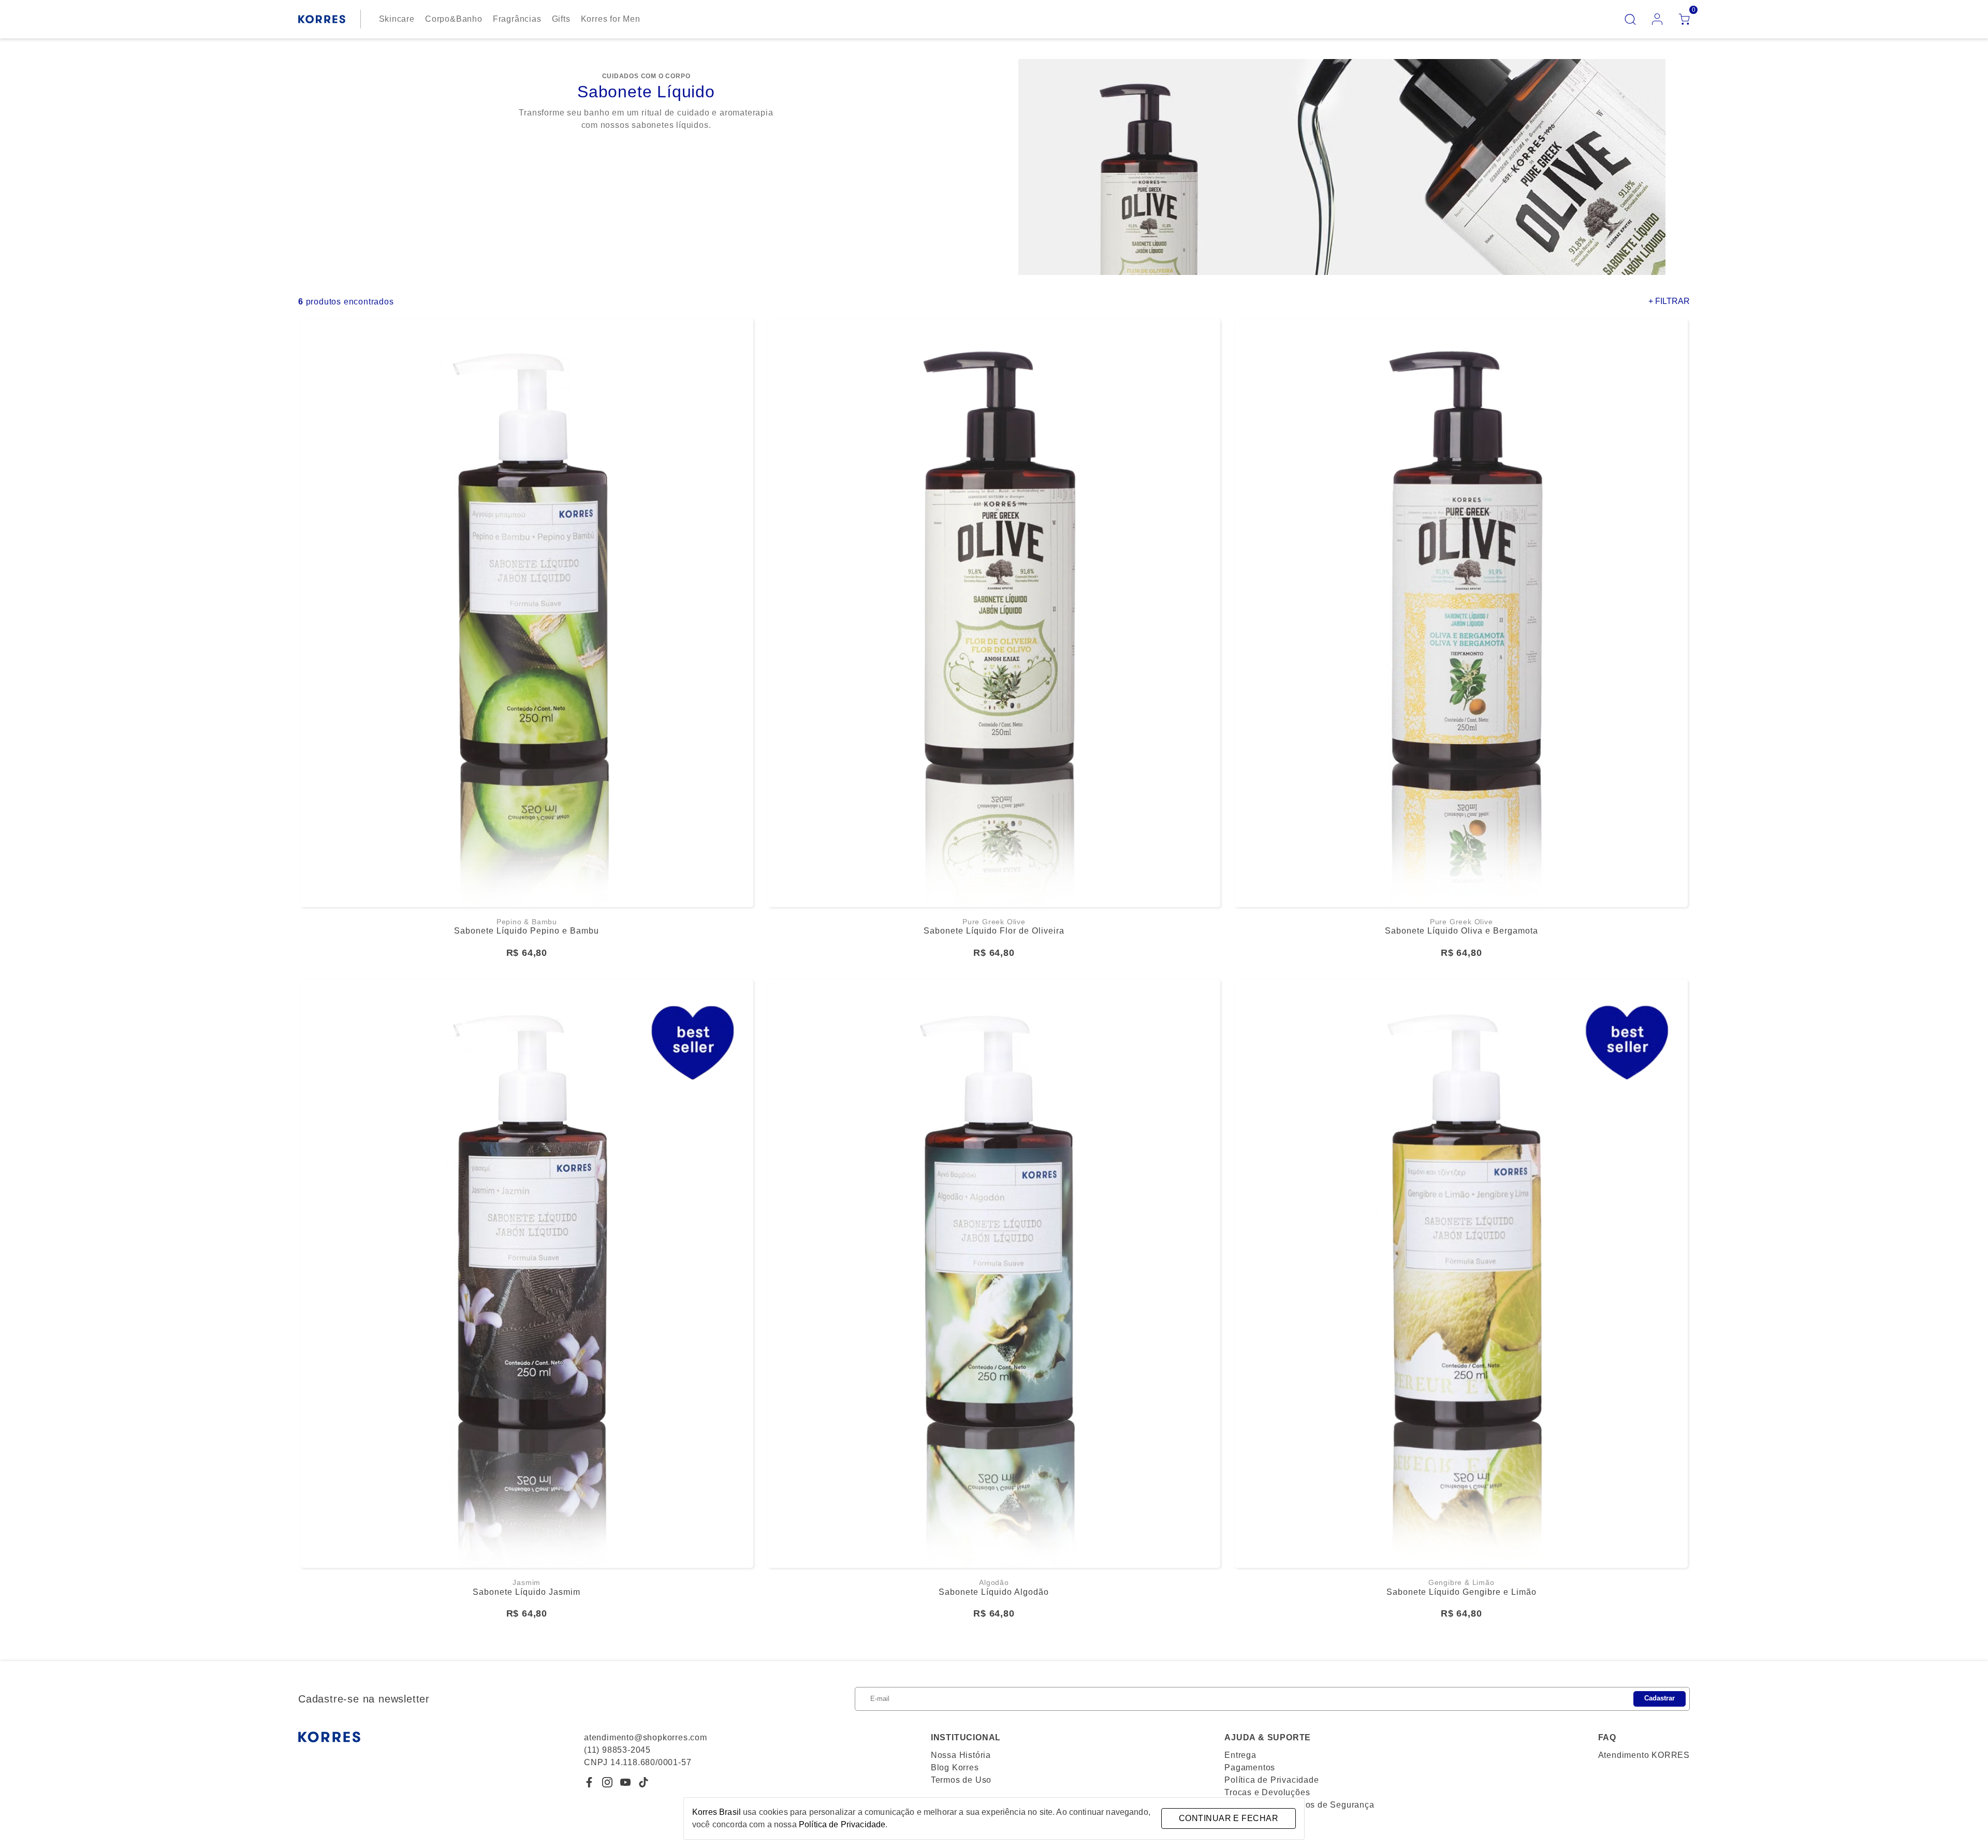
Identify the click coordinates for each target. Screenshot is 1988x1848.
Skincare (397, 19)
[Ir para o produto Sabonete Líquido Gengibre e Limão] (1461, 1274)
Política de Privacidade (1271, 1780)
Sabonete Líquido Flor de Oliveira (994, 931)
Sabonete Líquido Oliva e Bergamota (1461, 931)
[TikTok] (644, 1782)
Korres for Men (611, 19)
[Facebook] (589, 1782)
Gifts (561, 19)
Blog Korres (955, 1767)
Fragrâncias (517, 19)
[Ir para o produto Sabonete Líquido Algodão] (994, 1274)
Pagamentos (1250, 1767)
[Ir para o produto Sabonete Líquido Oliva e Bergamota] (1461, 613)
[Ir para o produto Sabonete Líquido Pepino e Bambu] (527, 613)
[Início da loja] (322, 19)
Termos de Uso (961, 1780)
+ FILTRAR (1669, 301)
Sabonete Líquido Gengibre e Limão (1461, 1592)
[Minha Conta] (1657, 19)
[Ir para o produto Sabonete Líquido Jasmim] (527, 1274)
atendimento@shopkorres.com (646, 1737)
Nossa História (961, 1755)
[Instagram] (607, 1782)
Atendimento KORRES (1644, 1755)
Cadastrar (1660, 1698)
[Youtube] (625, 1782)
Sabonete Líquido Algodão (994, 1592)
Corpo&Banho (454, 19)
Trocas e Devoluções (1267, 1792)
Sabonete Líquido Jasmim (527, 1592)
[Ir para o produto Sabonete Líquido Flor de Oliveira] (994, 613)
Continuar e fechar (1229, 1818)
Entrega (1240, 1755)
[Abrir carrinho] (1684, 19)
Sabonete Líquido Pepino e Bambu (527, 931)
